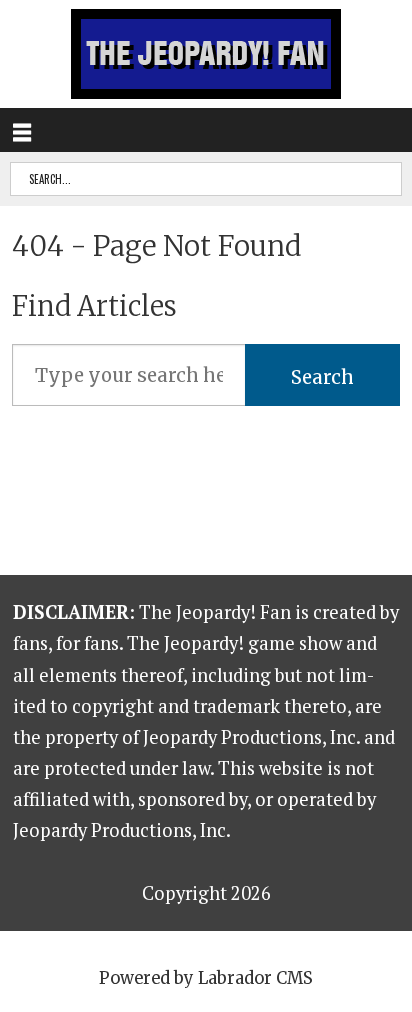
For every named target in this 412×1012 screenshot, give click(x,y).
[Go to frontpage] (206, 54)
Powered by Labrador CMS (206, 978)
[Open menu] (22, 130)
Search (322, 377)
